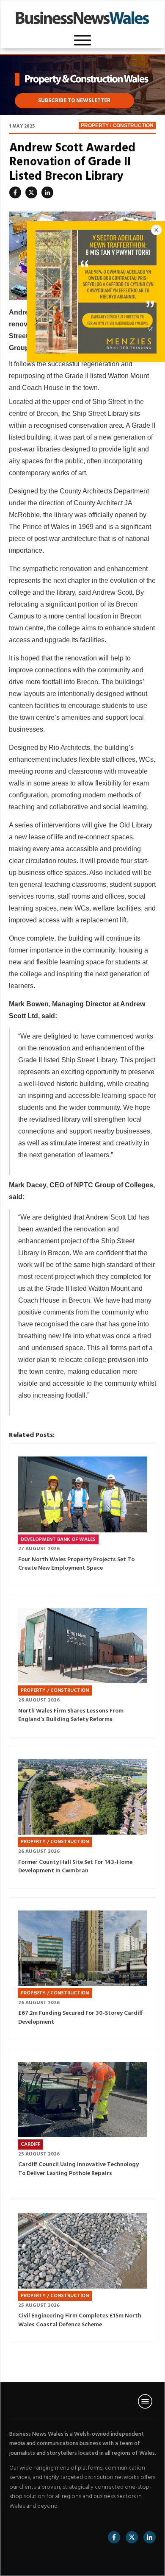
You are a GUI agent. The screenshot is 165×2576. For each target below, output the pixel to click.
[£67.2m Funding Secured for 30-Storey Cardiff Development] (82, 1948)
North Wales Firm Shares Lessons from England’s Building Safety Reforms (71, 1715)
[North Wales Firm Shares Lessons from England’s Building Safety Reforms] (82, 1646)
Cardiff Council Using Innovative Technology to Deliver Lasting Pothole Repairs (78, 2169)
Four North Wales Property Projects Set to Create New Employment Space (76, 1564)
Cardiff (30, 2144)
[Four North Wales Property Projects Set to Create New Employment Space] (82, 1494)
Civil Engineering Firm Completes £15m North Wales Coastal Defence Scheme (80, 2320)
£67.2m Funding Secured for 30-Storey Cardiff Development (81, 2018)
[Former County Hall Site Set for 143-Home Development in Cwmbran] (82, 1797)
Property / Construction (117, 125)
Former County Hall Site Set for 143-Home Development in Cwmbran (75, 1867)
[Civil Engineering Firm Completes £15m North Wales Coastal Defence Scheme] (82, 2251)
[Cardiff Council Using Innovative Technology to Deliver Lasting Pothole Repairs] (82, 2100)
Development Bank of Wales (58, 1540)
